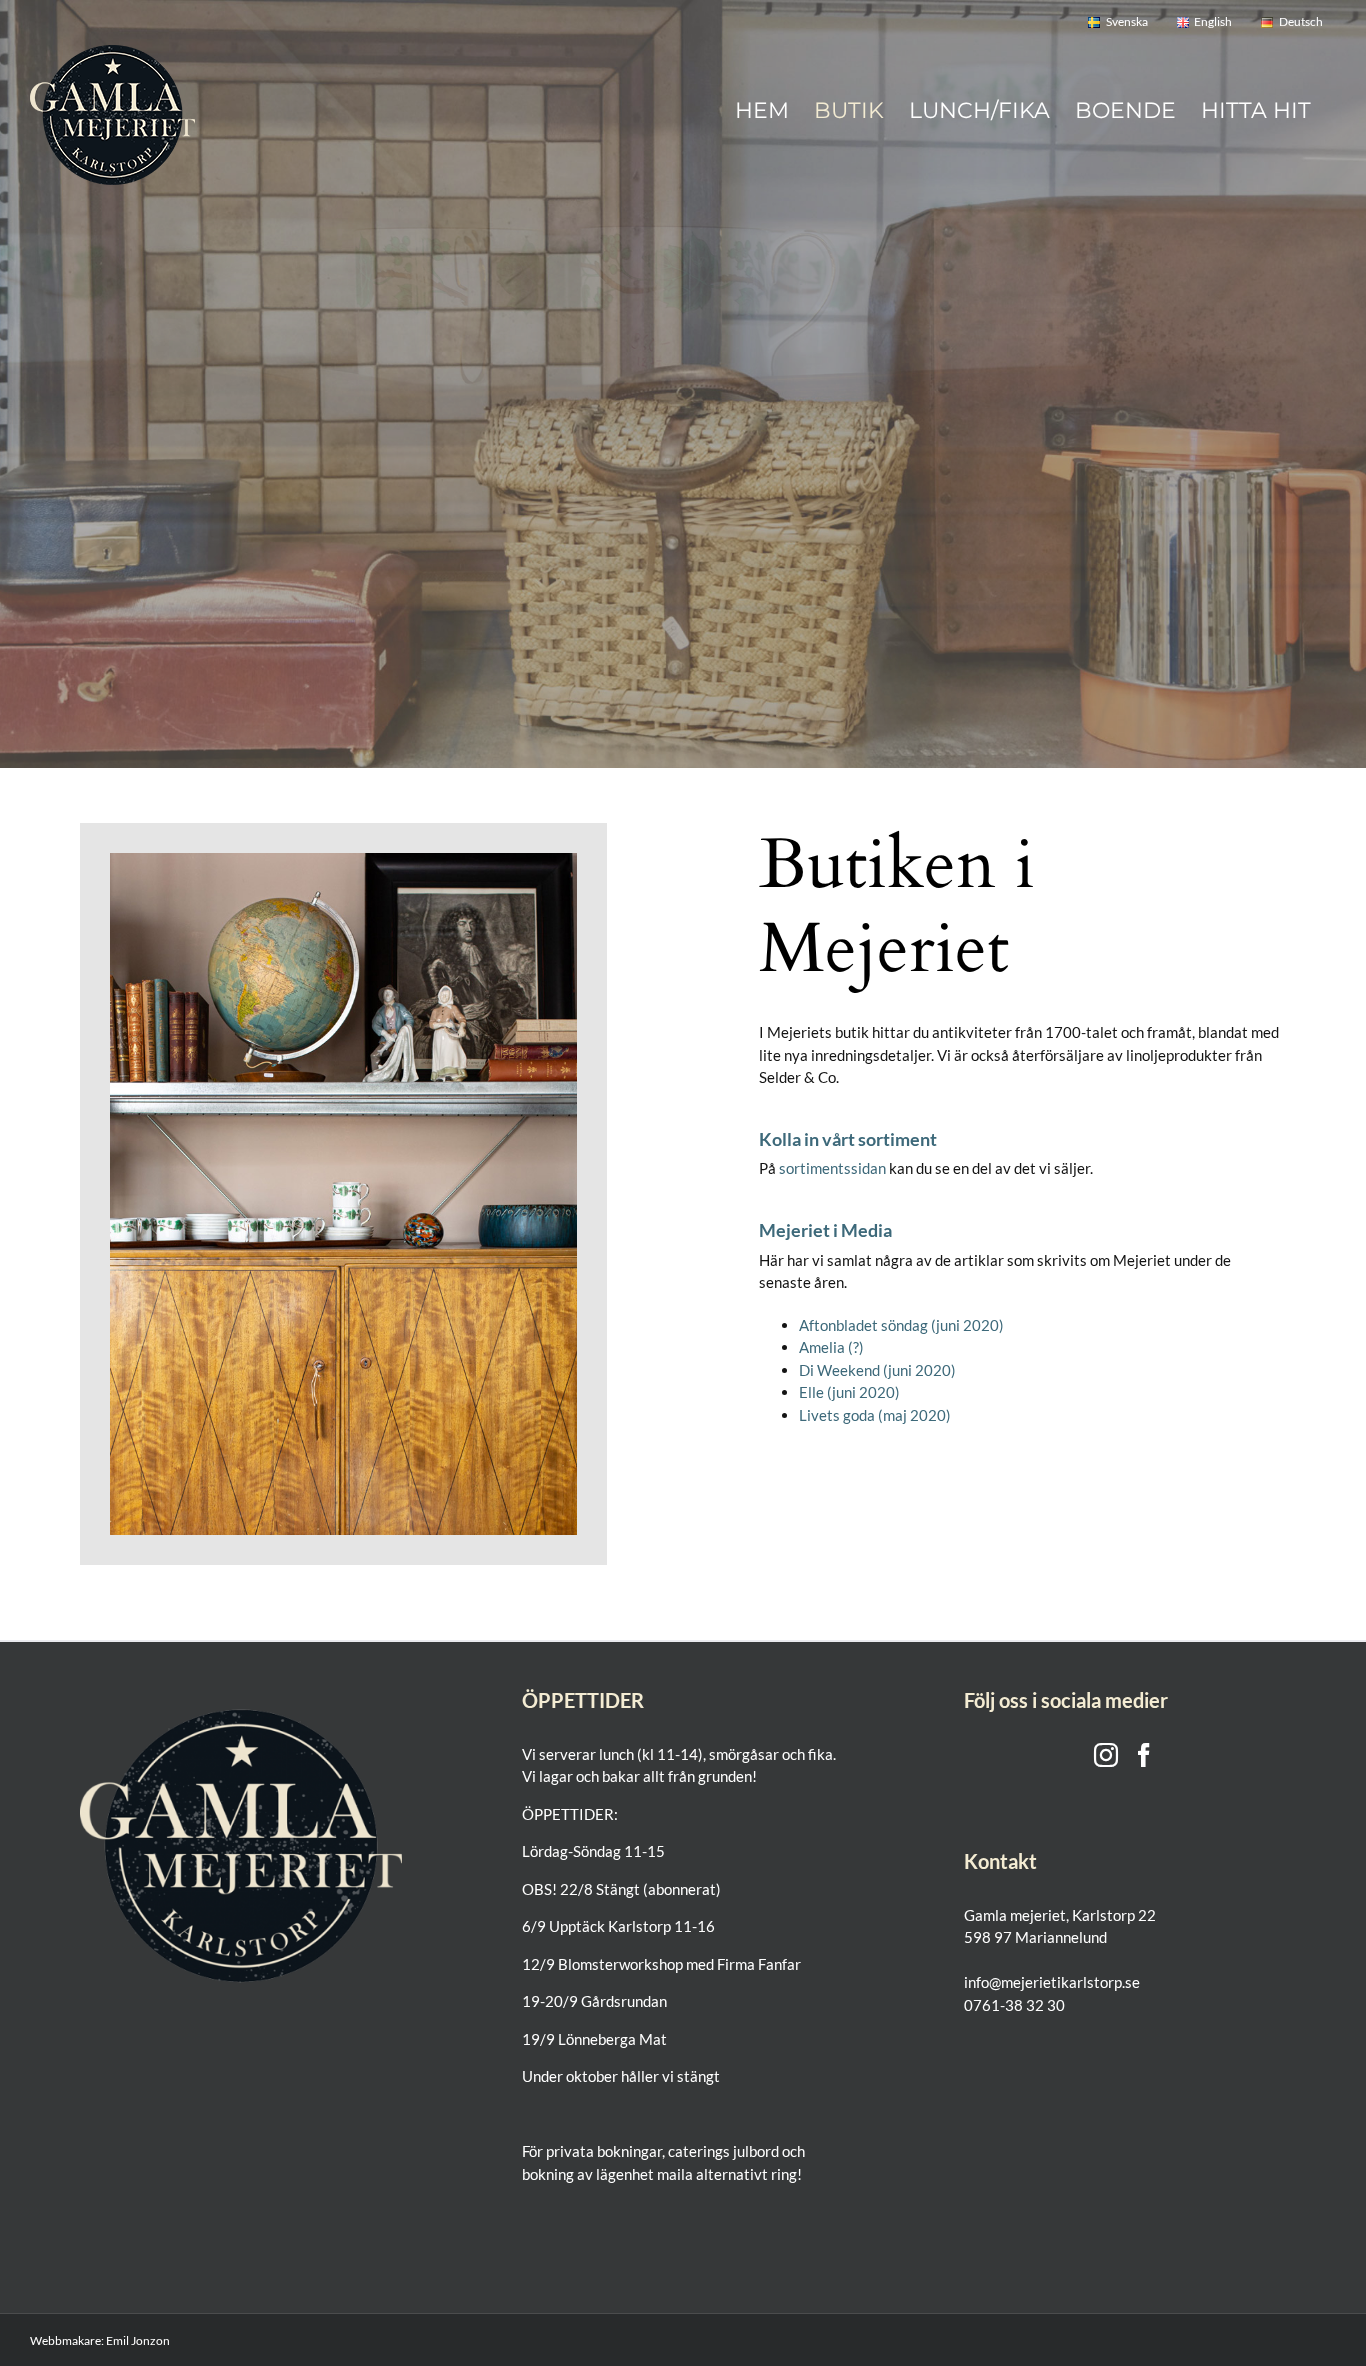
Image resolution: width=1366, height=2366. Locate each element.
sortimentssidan (832, 1168)
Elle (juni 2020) (849, 1392)
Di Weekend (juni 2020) (877, 1370)
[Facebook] (1144, 1755)
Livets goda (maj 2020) (875, 1415)
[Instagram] (1106, 1755)
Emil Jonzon (138, 2340)
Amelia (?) (831, 1347)
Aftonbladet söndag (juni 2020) (901, 1325)
